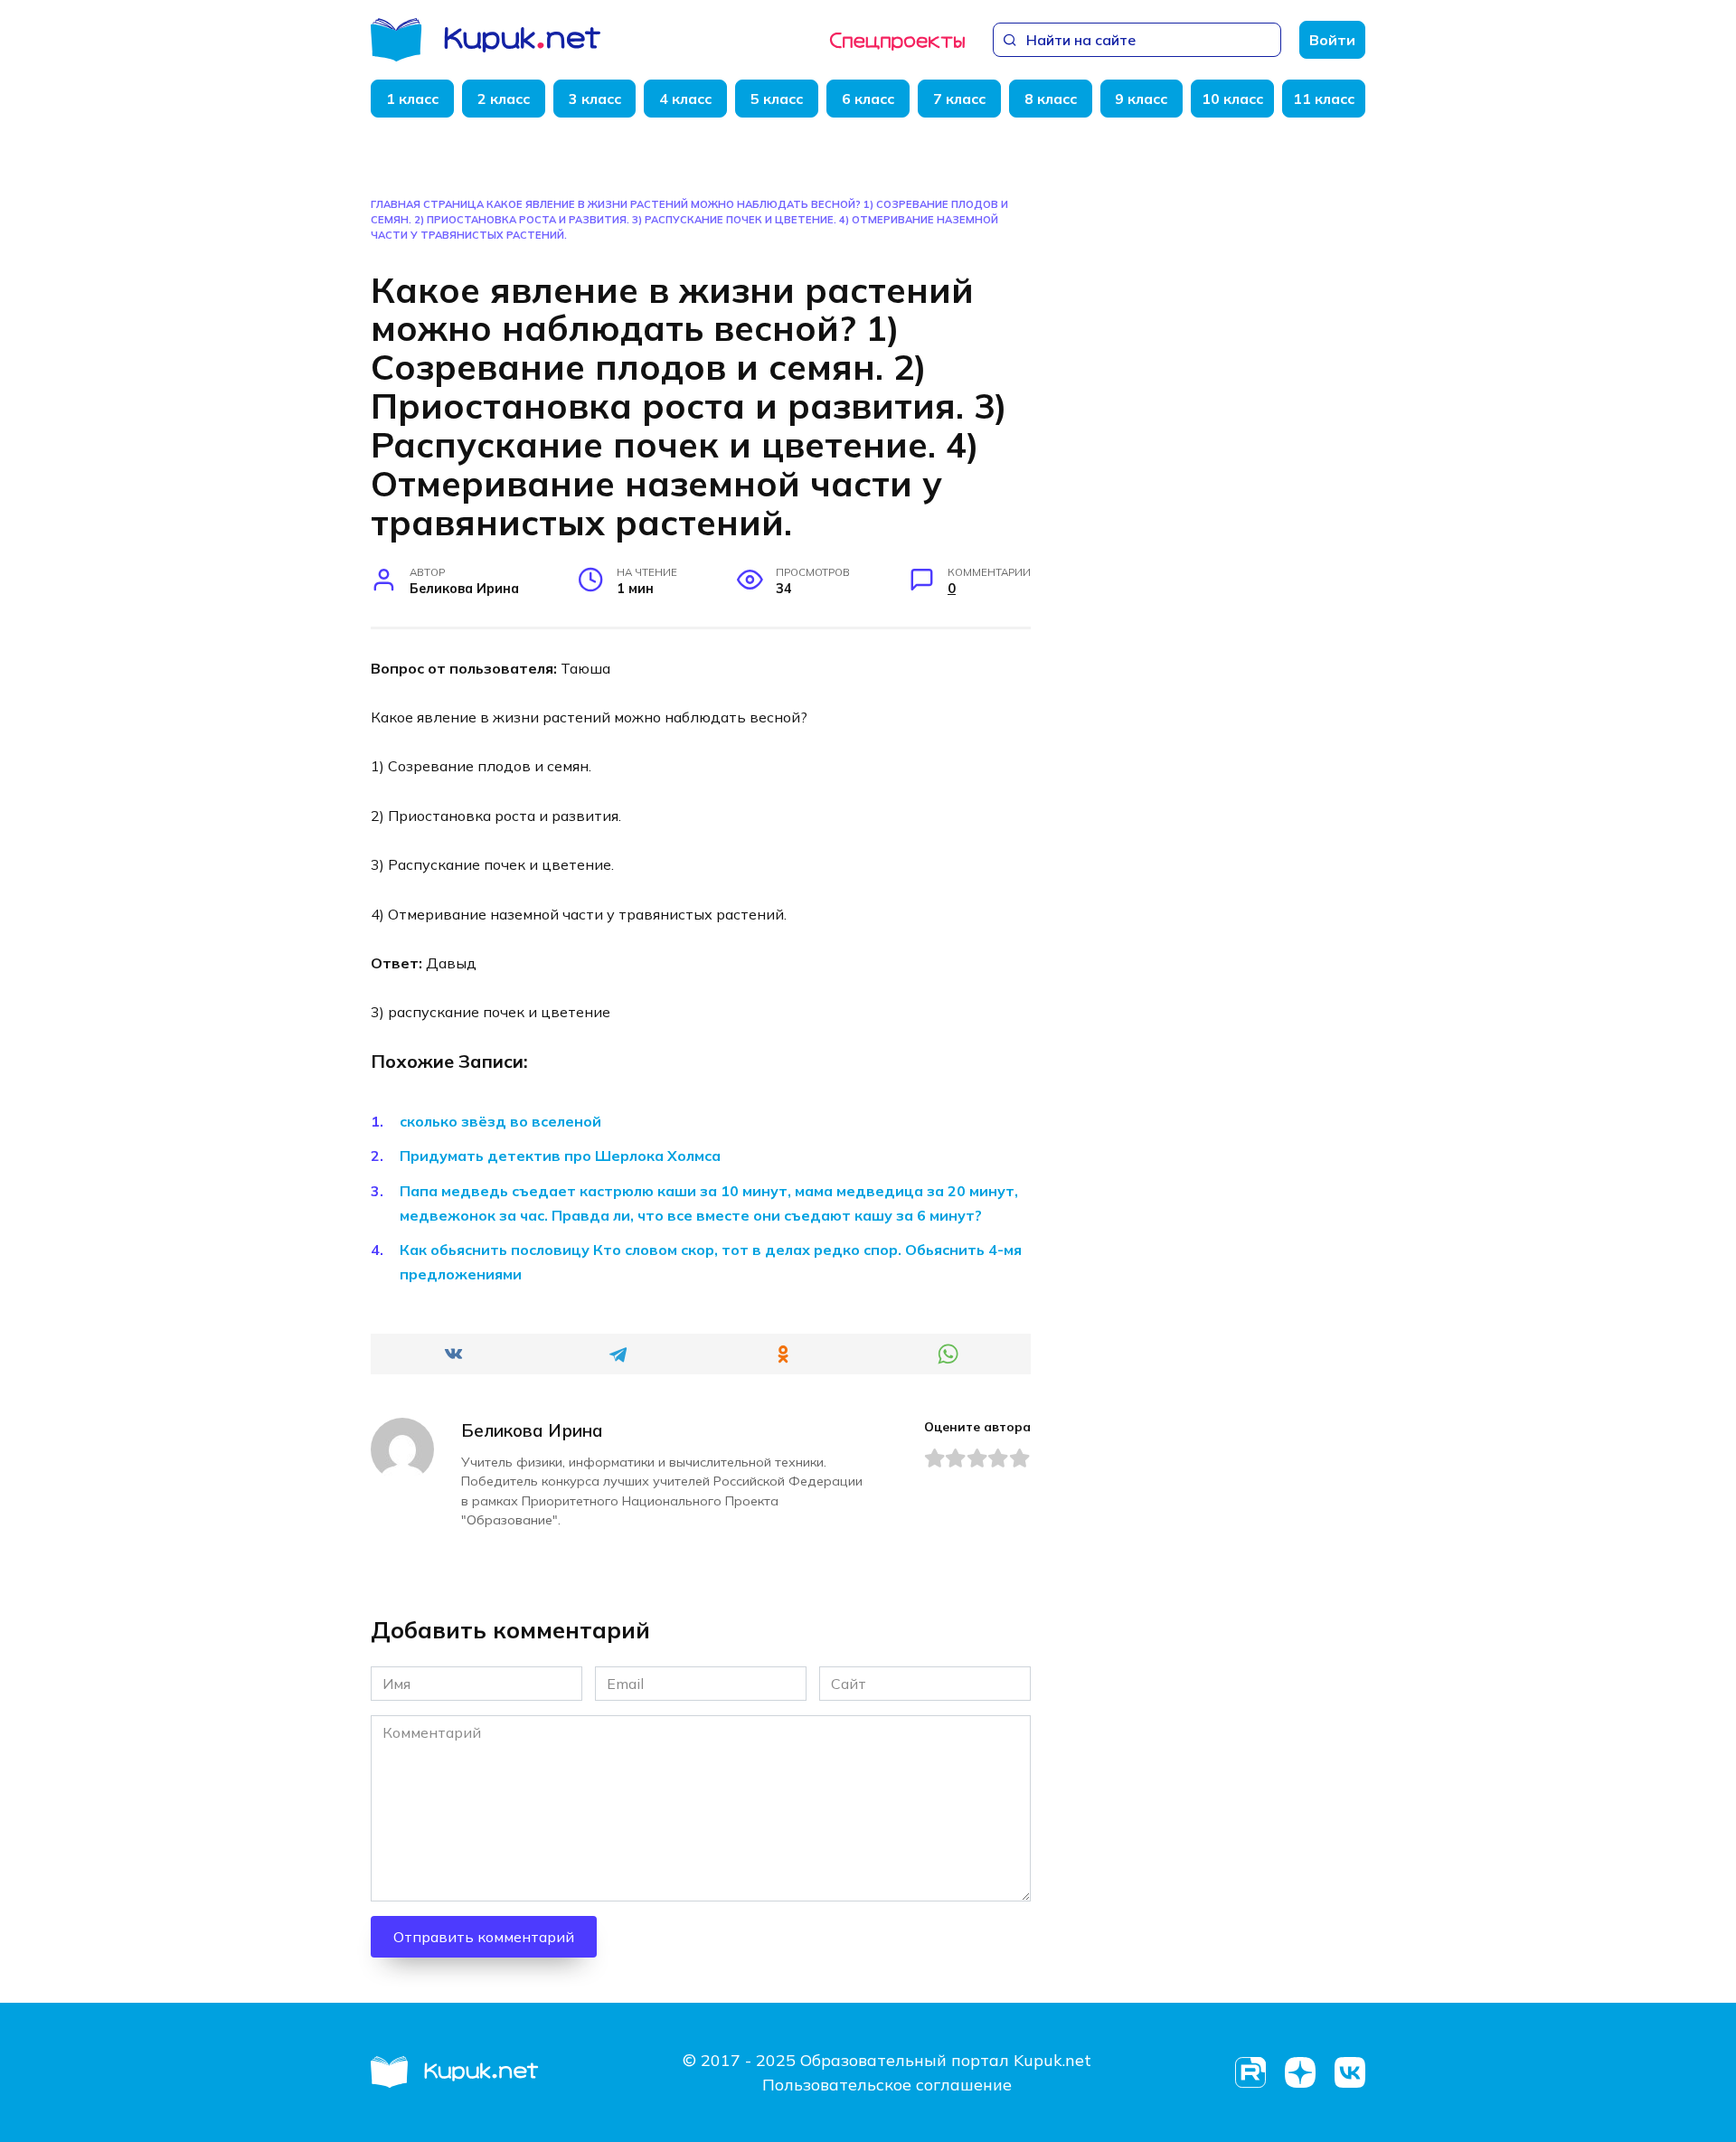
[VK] (1349, 2073)
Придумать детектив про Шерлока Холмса (560, 1156)
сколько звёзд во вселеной (500, 1121)
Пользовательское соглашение (887, 2085)
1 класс (412, 99)
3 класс (595, 99)
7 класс (959, 99)
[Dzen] (1300, 2073)
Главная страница (427, 204)
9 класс (1141, 99)
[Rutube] (1250, 2073)
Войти (1332, 40)
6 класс (868, 99)
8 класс (1051, 99)
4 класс (685, 99)
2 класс (504, 99)
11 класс (1324, 99)
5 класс (777, 99)
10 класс (1232, 99)
